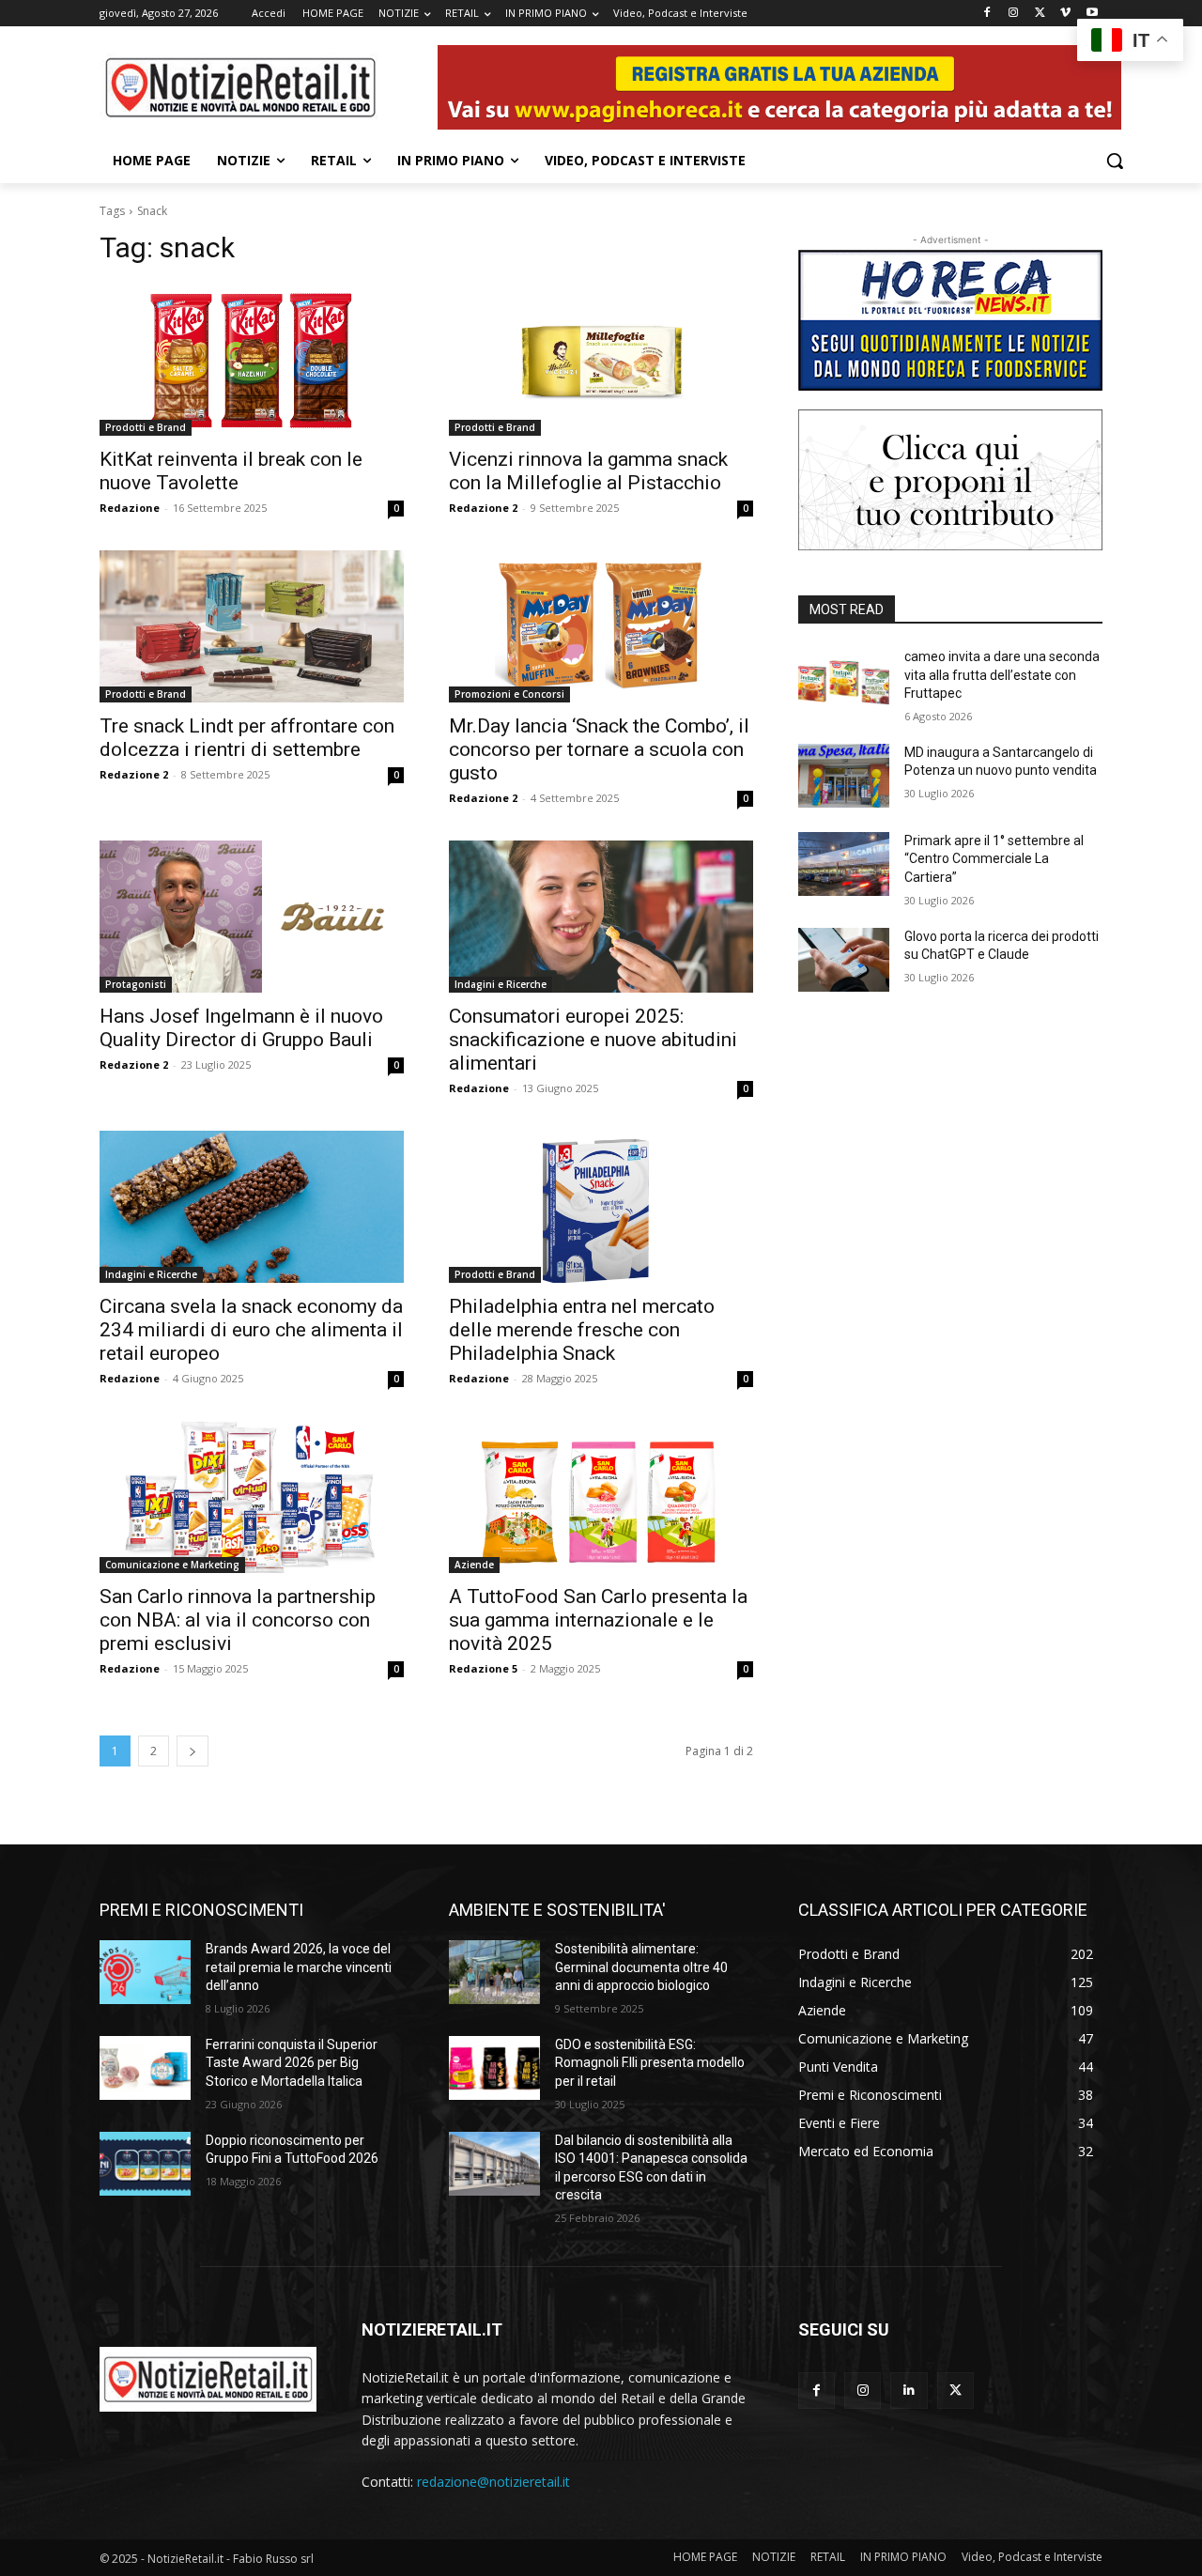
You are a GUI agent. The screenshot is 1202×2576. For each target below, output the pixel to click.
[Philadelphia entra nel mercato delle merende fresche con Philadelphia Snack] (601, 1207)
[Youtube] (1092, 14)
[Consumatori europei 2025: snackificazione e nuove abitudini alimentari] (601, 917)
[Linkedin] (909, 2391)
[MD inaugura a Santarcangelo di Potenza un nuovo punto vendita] (844, 776)
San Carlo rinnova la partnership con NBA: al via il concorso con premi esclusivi (238, 1620)
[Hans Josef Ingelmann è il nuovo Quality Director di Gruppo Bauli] (252, 917)
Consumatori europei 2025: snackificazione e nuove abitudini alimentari (593, 1040)
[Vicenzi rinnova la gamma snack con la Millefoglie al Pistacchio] (601, 360)
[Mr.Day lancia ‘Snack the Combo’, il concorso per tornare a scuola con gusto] (601, 626)
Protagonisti (136, 984)
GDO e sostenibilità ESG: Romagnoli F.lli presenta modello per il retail (650, 2063)
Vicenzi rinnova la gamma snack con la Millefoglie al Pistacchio (588, 471)
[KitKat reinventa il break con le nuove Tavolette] (252, 360)
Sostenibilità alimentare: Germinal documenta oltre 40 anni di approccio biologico (641, 1967)
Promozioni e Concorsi (509, 694)
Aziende (474, 1565)
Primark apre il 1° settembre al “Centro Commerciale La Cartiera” (994, 859)
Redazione (130, 508)
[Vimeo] (1065, 14)
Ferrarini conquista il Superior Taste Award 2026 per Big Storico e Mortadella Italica (292, 2063)
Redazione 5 (483, 1668)
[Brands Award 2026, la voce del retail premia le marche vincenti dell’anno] (145, 1972)
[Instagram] (1014, 14)
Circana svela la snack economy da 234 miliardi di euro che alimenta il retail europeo (251, 1330)
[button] (1115, 161)
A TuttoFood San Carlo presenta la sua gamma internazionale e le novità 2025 (598, 1620)
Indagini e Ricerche (501, 984)
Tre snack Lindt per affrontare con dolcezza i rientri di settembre (247, 738)
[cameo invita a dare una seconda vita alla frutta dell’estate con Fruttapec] (844, 680)
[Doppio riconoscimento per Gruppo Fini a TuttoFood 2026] (145, 2164)
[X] (1040, 14)
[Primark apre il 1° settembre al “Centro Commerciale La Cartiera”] (844, 864)
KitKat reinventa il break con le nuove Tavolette (231, 471)
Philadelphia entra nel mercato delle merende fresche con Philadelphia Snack (582, 1330)
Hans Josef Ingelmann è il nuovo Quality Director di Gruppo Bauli (241, 1028)
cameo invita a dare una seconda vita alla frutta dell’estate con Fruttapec (1002, 675)
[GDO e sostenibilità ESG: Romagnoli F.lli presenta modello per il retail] (494, 2068)
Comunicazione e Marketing (172, 1565)
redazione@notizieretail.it (493, 2482)
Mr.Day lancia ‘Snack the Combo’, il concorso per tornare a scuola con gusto (599, 749)
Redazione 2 (483, 508)
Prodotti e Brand (146, 427)
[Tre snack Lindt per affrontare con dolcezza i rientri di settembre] (252, 626)
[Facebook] (987, 14)
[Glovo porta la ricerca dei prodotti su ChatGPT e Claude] (844, 960)
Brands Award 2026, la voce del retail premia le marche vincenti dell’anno (299, 1967)
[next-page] (193, 1751)
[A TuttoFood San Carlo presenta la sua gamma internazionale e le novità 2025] (601, 1497)
